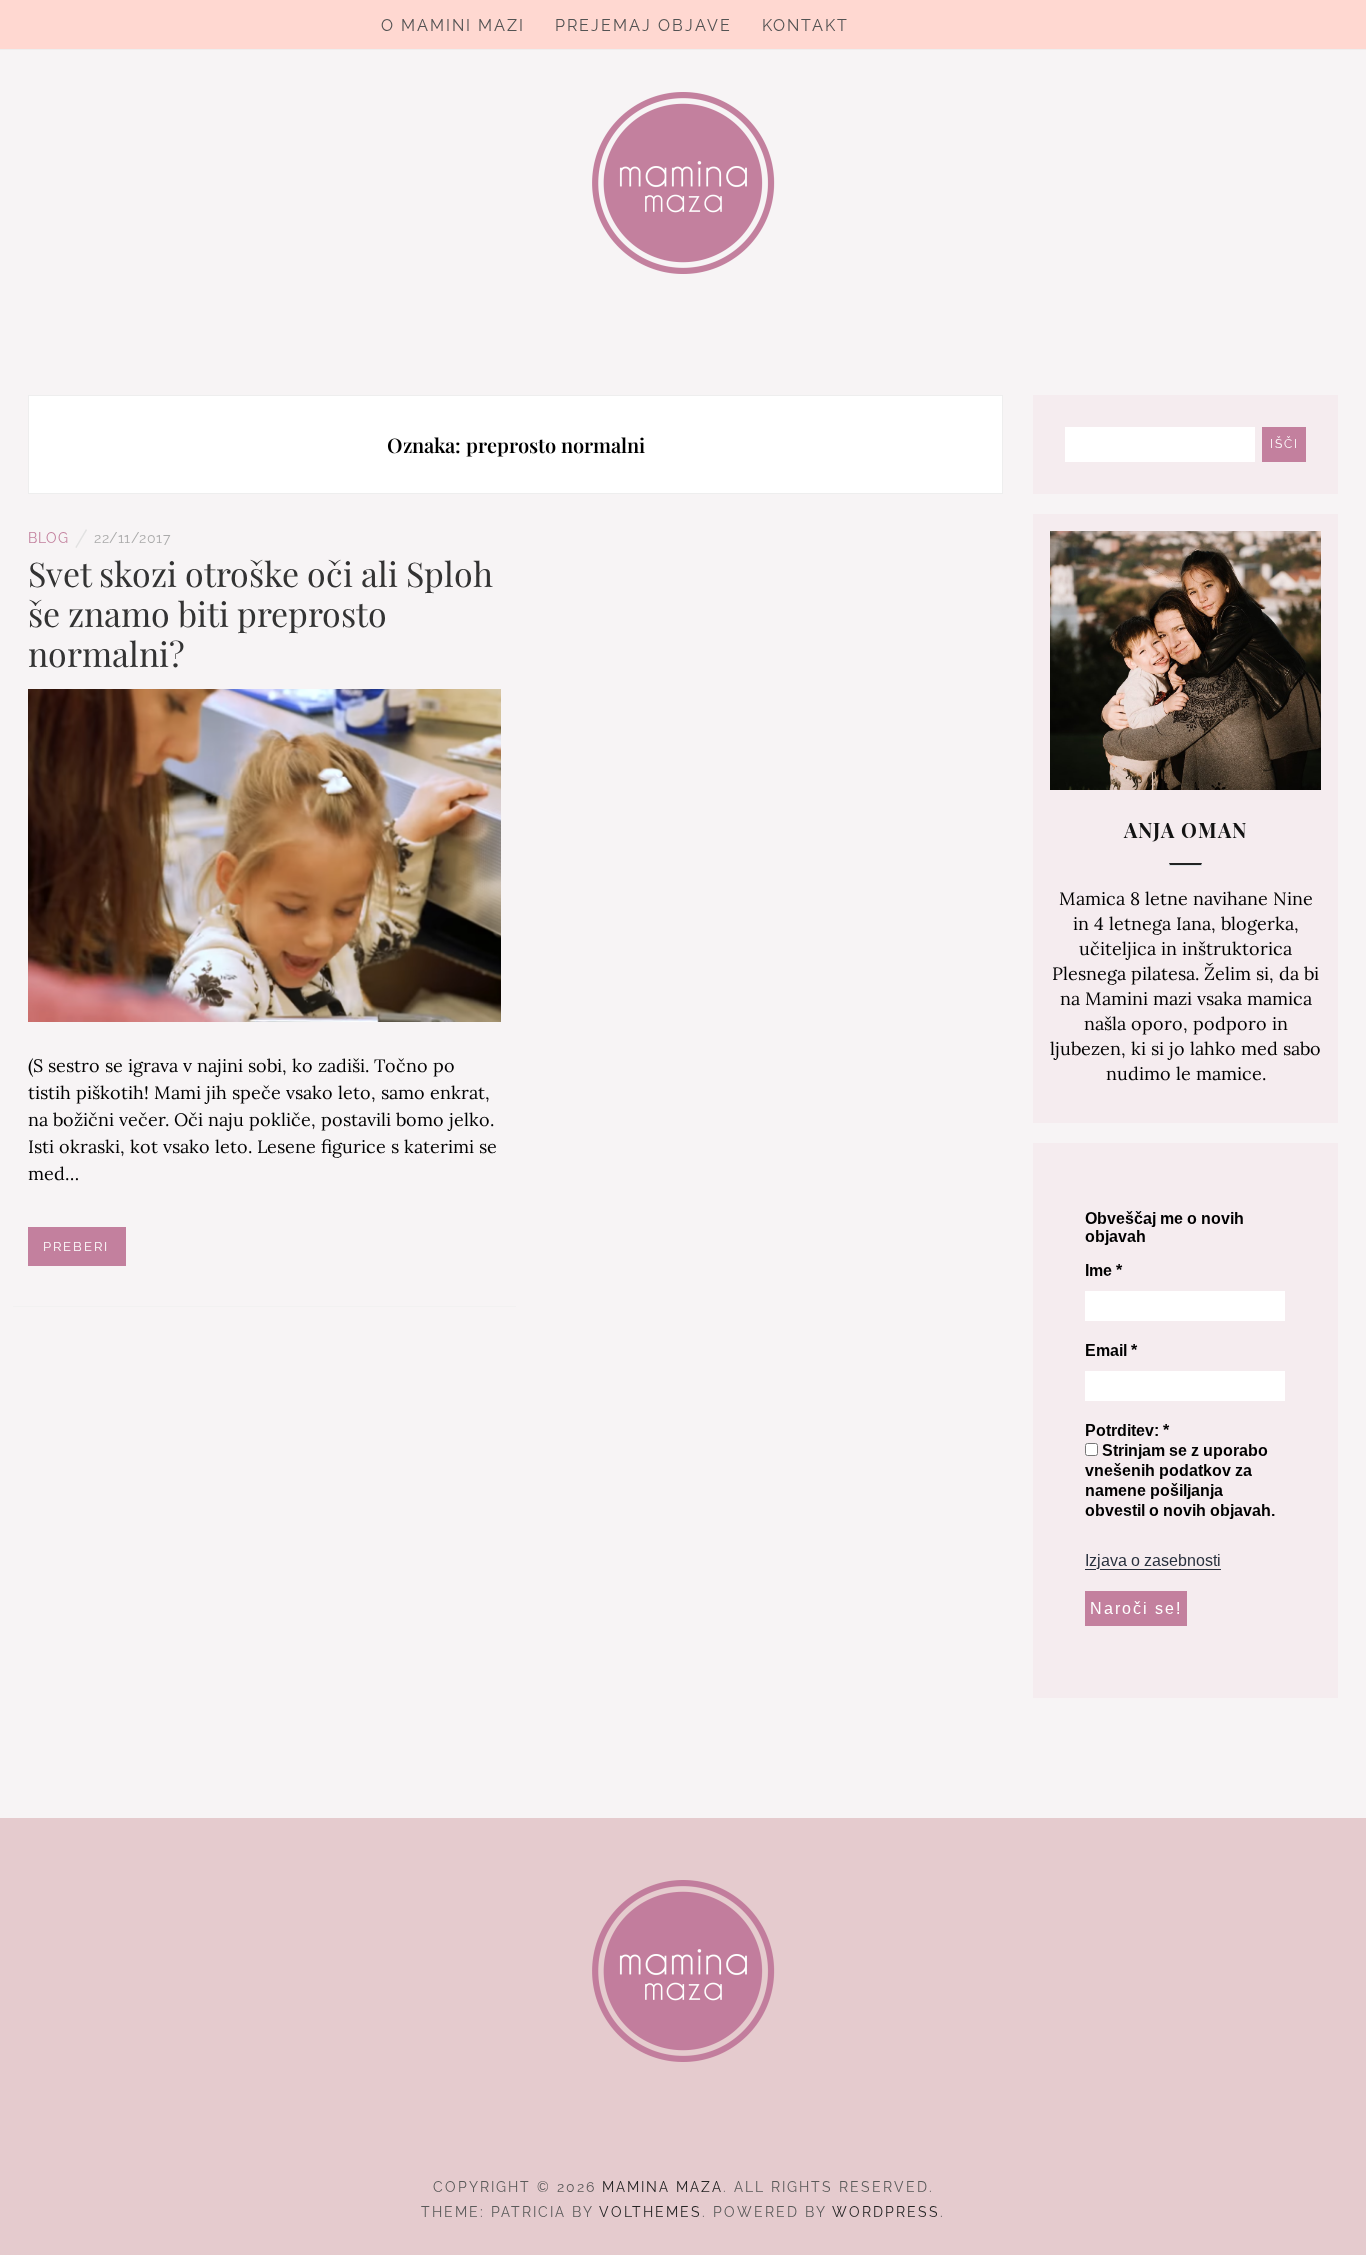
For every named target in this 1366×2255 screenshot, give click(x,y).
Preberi (76, 1246)
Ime (1103, 1270)
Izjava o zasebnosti (1153, 1560)
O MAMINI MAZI (453, 25)
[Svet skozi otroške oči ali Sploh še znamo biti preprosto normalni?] (264, 853)
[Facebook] (647, 2132)
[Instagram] (683, 2132)
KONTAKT (805, 25)
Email (1111, 1350)
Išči (1284, 444)
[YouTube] (719, 2132)
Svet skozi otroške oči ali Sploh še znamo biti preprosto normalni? (260, 613)
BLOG (48, 538)
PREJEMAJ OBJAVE (643, 25)
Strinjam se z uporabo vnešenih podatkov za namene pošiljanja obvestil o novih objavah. (1180, 1480)
